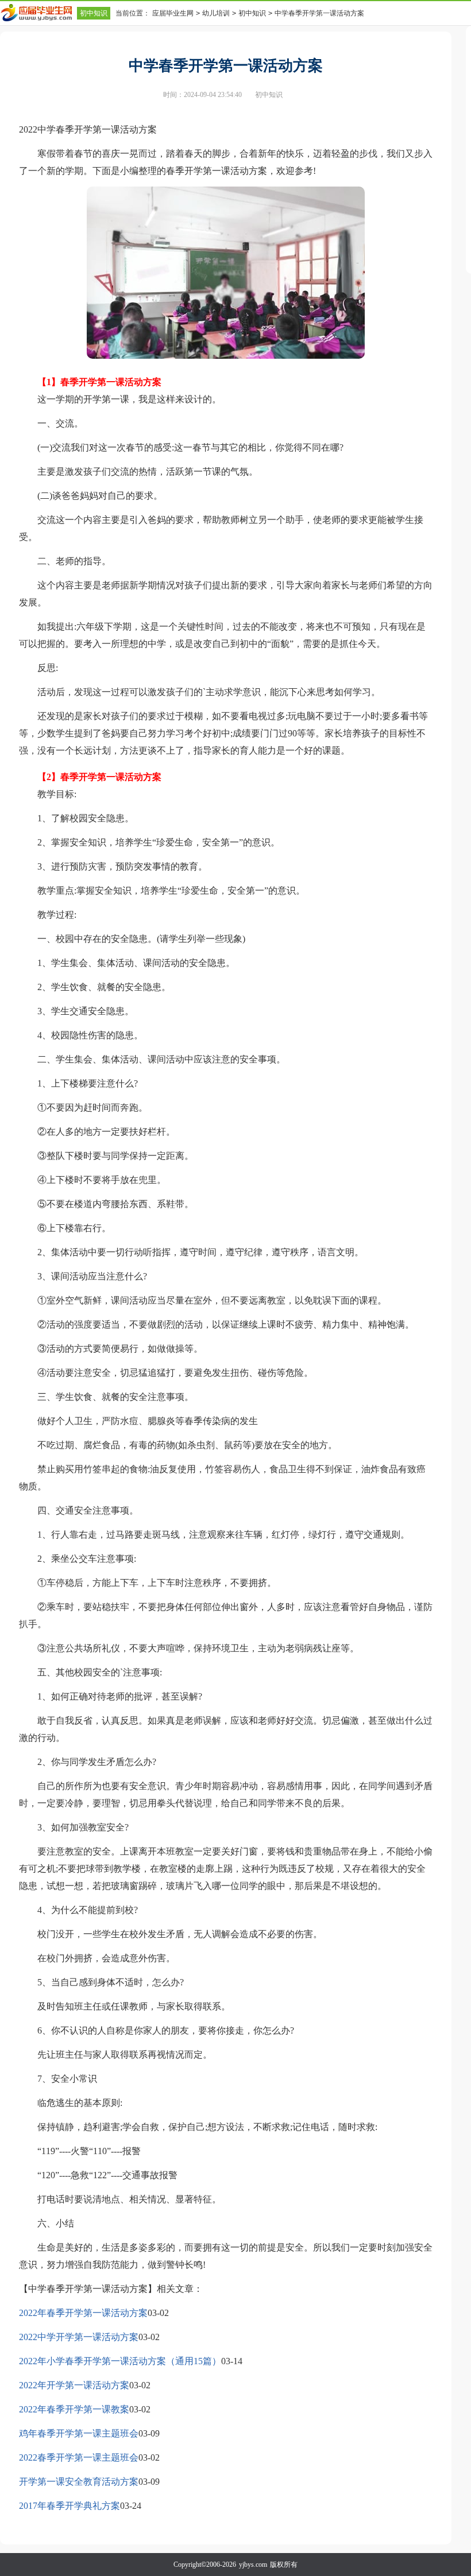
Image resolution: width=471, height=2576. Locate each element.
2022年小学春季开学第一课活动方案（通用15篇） (120, 2361)
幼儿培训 (216, 13)
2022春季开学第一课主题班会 (79, 2457)
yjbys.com (253, 2565)
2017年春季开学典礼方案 (70, 2506)
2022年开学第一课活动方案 (74, 2385)
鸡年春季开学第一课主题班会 (79, 2433)
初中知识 (94, 13)
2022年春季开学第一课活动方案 (83, 2313)
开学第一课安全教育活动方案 (79, 2482)
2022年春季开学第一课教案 (74, 2409)
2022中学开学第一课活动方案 (79, 2337)
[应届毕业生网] (38, 13)
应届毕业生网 (173, 13)
